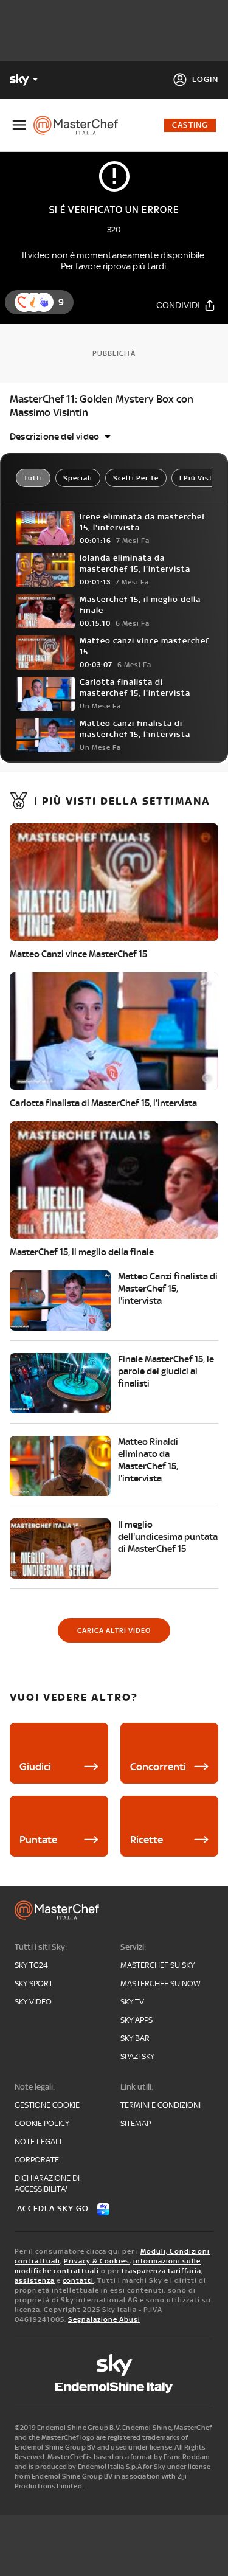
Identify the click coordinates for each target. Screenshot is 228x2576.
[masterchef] (81, 125)
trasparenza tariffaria (161, 2271)
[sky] (114, 2365)
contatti (78, 2280)
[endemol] (114, 2387)
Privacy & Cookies (97, 2261)
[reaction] (44, 302)
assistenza (35, 2280)
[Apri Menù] (19, 125)
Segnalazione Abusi (104, 2319)
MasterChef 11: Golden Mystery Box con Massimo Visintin (102, 406)
